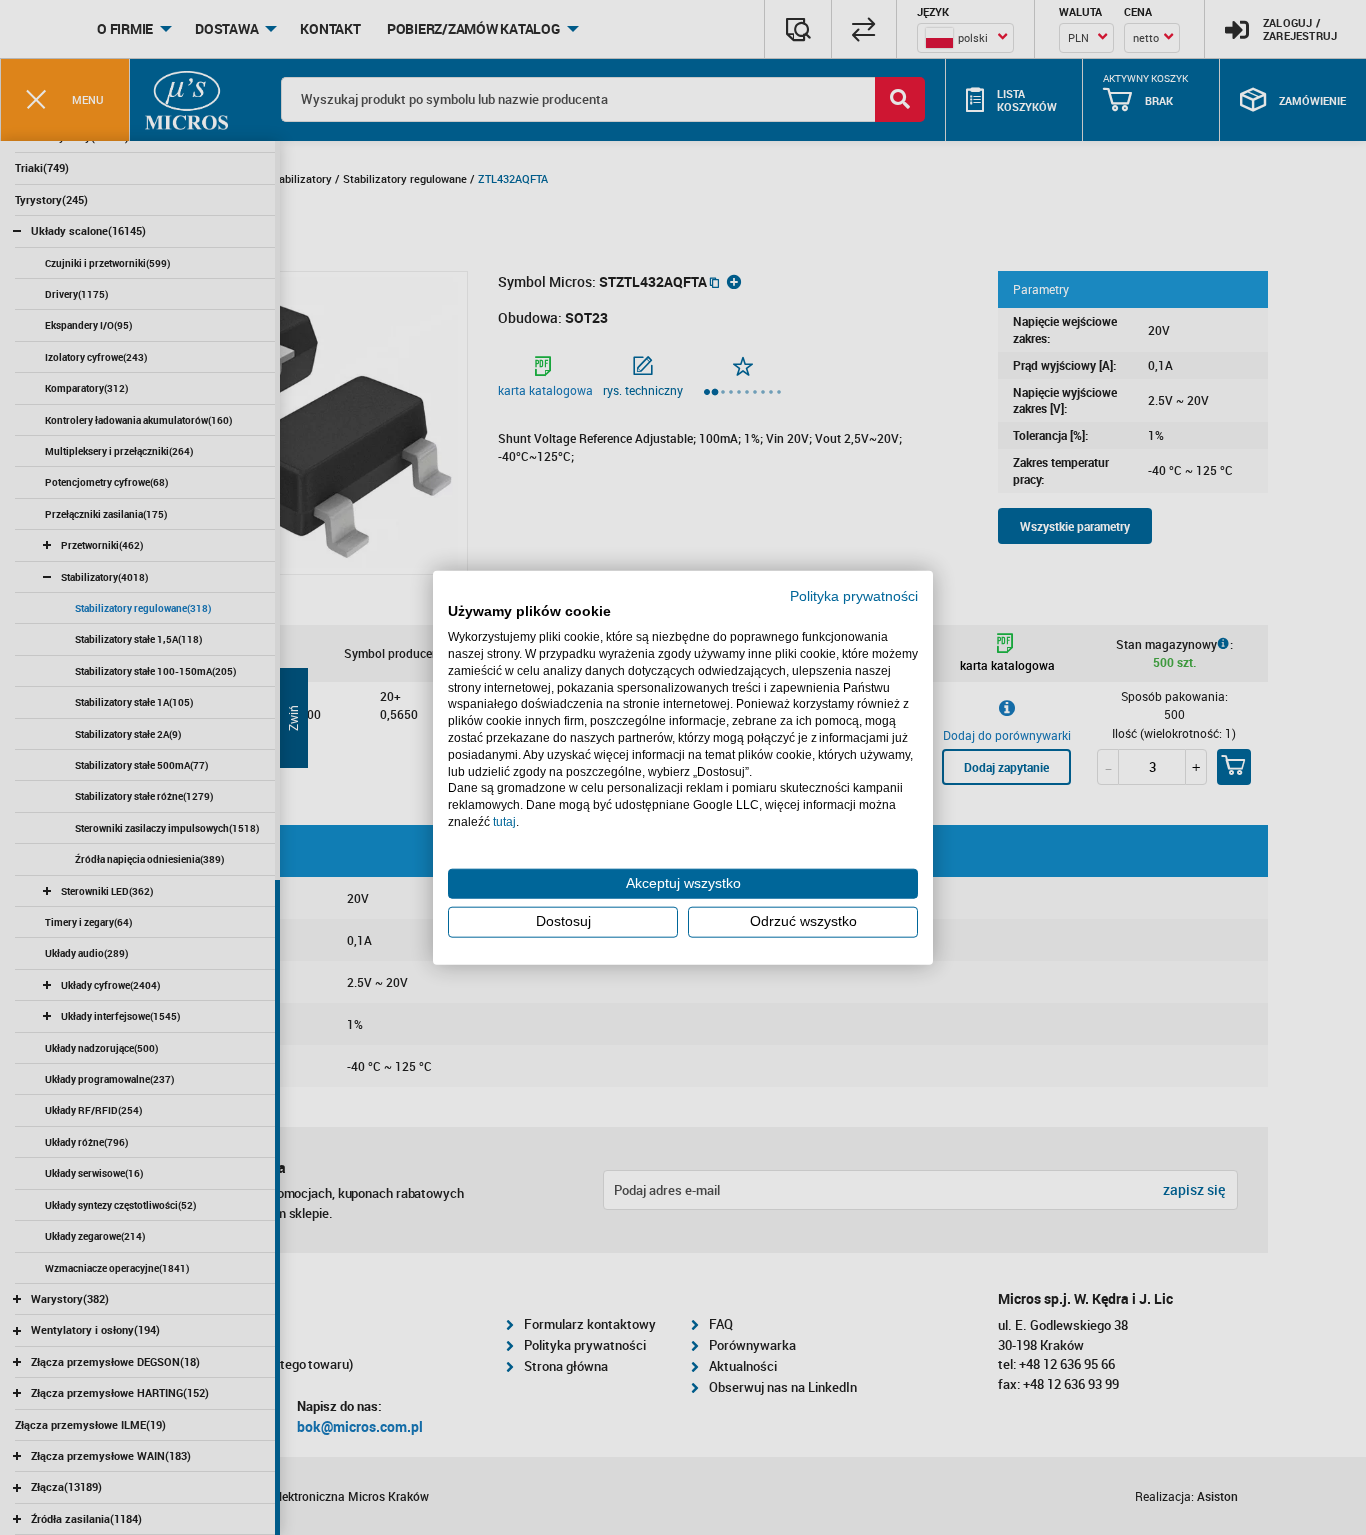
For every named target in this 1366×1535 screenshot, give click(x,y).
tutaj (504, 822)
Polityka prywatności (854, 595)
